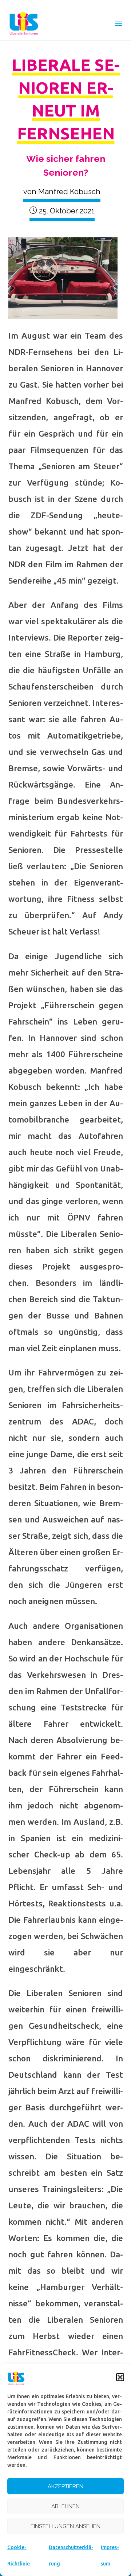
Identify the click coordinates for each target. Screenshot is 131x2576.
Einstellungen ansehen (65, 2526)
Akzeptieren (65, 2486)
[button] (120, 2377)
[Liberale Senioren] (24, 23)
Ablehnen (65, 2506)
